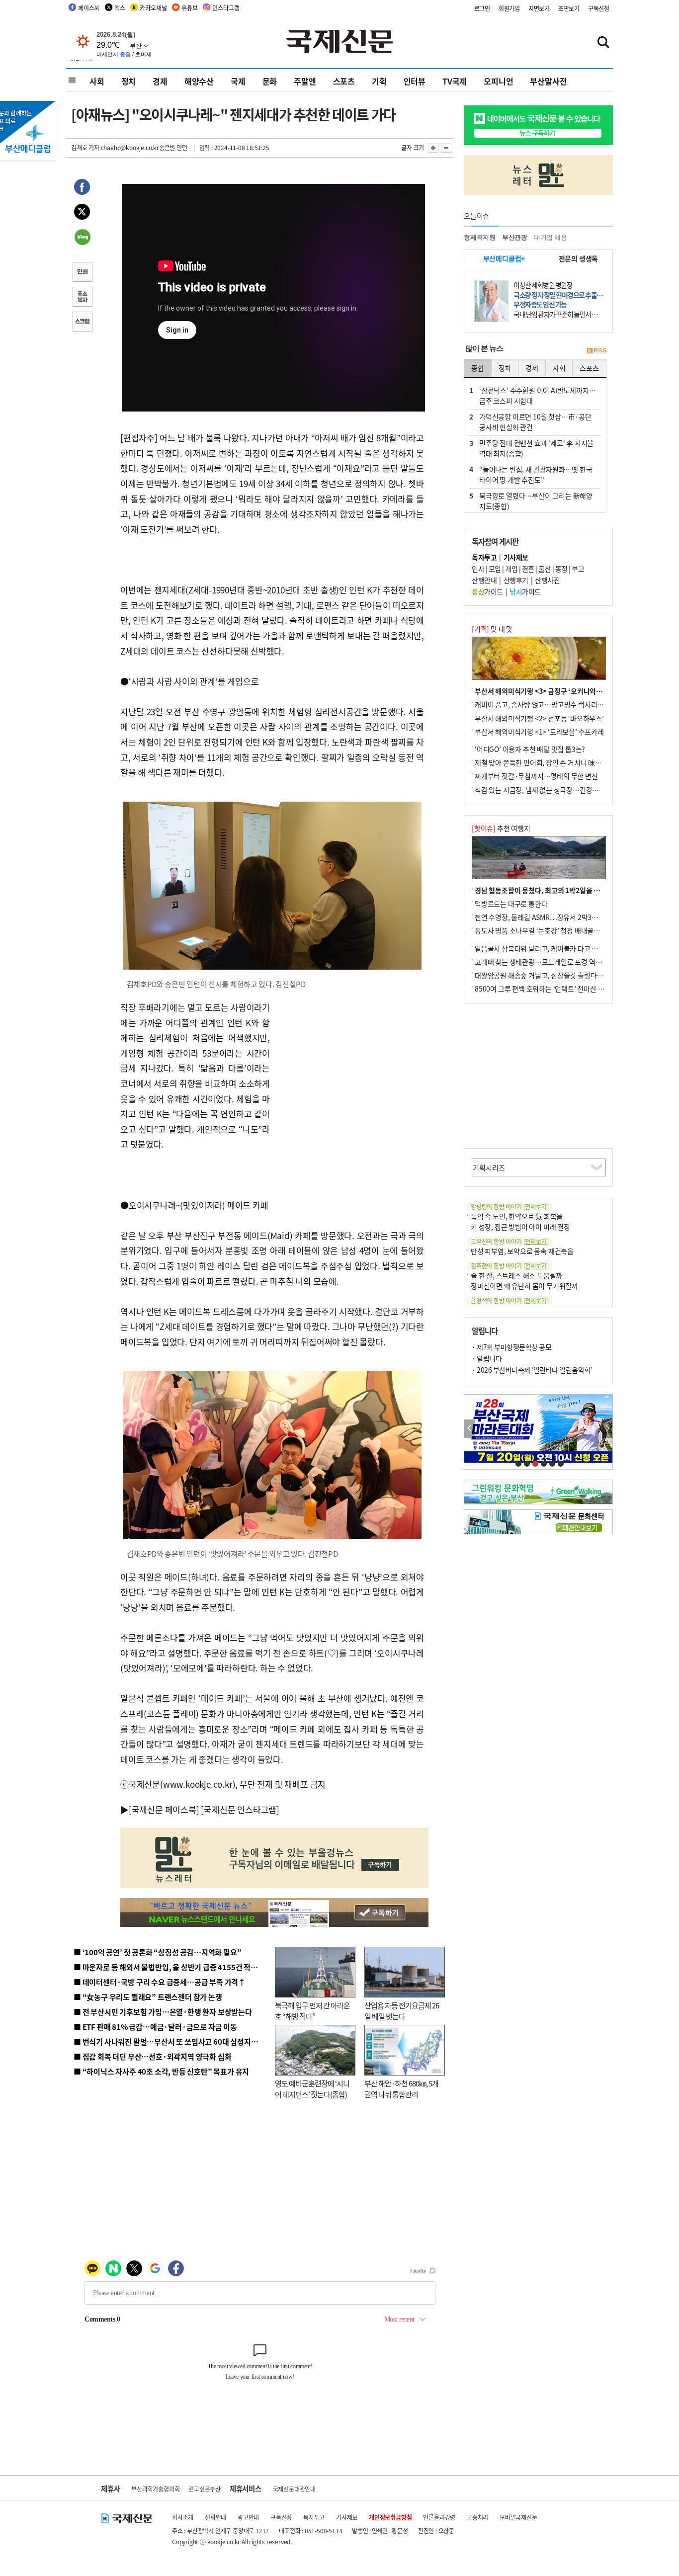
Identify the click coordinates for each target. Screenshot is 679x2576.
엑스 (120, 8)
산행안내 (484, 580)
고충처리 (477, 2517)
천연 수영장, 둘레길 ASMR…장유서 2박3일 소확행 (547, 917)
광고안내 (248, 2517)
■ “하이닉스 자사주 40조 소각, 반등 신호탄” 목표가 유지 (161, 2071)
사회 (97, 81)
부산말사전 (548, 81)
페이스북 (89, 8)
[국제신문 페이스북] (164, 1809)
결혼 (528, 569)
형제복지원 (480, 237)
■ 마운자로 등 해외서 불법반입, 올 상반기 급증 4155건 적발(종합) (175, 1967)
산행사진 (547, 580)
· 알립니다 (487, 1358)
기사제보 (347, 2517)
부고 (578, 569)
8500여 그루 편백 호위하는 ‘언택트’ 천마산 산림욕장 (549, 989)
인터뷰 (415, 81)
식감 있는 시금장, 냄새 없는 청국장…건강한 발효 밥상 (551, 790)
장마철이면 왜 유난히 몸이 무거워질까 (524, 1286)
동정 (561, 569)
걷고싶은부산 (205, 2489)
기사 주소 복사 (82, 298)
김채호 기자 (85, 147)
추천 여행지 (501, 828)
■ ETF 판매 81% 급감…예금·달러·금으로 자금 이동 (155, 2027)
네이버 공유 (82, 238)
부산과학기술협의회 (155, 2489)
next (607, 1429)
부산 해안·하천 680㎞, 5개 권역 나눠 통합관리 (401, 2089)
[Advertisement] (349, 1062)
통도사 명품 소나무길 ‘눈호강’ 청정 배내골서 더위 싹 (548, 930)
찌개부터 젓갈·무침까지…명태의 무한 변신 (536, 776)
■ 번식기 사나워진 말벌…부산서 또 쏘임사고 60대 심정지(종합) (172, 2041)
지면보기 (539, 8)
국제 (238, 81)
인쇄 (82, 273)
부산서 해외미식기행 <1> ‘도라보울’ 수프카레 (539, 732)
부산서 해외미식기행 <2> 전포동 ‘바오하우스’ (539, 718)
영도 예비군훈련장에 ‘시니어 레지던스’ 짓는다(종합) (312, 2089)
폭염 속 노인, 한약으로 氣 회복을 (517, 1216)
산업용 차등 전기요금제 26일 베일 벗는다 (402, 2011)
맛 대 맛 (492, 629)
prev (469, 1429)
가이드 (487, 591)
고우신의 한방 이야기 (509, 1241)
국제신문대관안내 (294, 2489)
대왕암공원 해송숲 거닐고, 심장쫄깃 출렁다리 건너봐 (549, 975)
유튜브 (189, 8)
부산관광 (515, 237)
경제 (160, 81)
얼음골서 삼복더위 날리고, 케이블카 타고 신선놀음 (546, 948)
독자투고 (314, 2517)
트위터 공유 (82, 213)
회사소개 (183, 2517)
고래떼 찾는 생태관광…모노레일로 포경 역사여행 (545, 962)
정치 (129, 81)
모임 (495, 569)
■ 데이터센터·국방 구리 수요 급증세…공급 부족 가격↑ (160, 1982)
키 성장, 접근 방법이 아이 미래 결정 (520, 1227)
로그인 (482, 8)
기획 (379, 81)
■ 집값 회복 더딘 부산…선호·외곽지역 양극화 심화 (152, 2056)
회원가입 (509, 8)
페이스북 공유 (82, 188)
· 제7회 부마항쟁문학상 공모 (511, 1347)
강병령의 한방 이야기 (509, 1206)
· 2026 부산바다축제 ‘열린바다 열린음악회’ (532, 1370)
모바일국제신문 (518, 2517)
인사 (478, 569)
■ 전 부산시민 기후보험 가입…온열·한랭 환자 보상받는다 (163, 2012)
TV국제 (455, 81)
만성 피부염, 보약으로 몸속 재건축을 (522, 1251)
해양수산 (199, 81)
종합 (478, 368)
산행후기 (516, 580)
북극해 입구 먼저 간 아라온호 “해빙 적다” (312, 2011)
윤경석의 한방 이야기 (509, 1300)
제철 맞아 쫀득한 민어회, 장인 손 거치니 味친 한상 (545, 762)
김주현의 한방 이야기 (509, 1266)
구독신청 (599, 8)
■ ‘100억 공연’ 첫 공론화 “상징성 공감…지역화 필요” (157, 1952)
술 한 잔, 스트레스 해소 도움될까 (516, 1275)
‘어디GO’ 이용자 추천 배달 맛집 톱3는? (530, 749)
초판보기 (569, 8)
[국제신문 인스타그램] (240, 1809)
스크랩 (82, 323)
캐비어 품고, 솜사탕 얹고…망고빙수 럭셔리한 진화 (546, 704)
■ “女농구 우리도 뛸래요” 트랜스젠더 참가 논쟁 (148, 1997)
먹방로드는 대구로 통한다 (511, 904)
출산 (545, 569)
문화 (270, 81)
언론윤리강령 (439, 2517)
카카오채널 (153, 8)
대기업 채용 (551, 237)
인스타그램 (226, 8)
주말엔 (305, 81)
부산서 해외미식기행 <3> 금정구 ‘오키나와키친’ (543, 691)
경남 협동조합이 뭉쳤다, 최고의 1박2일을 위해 (541, 890)
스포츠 (344, 81)
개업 (511, 569)
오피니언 (498, 81)
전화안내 (215, 2517)
